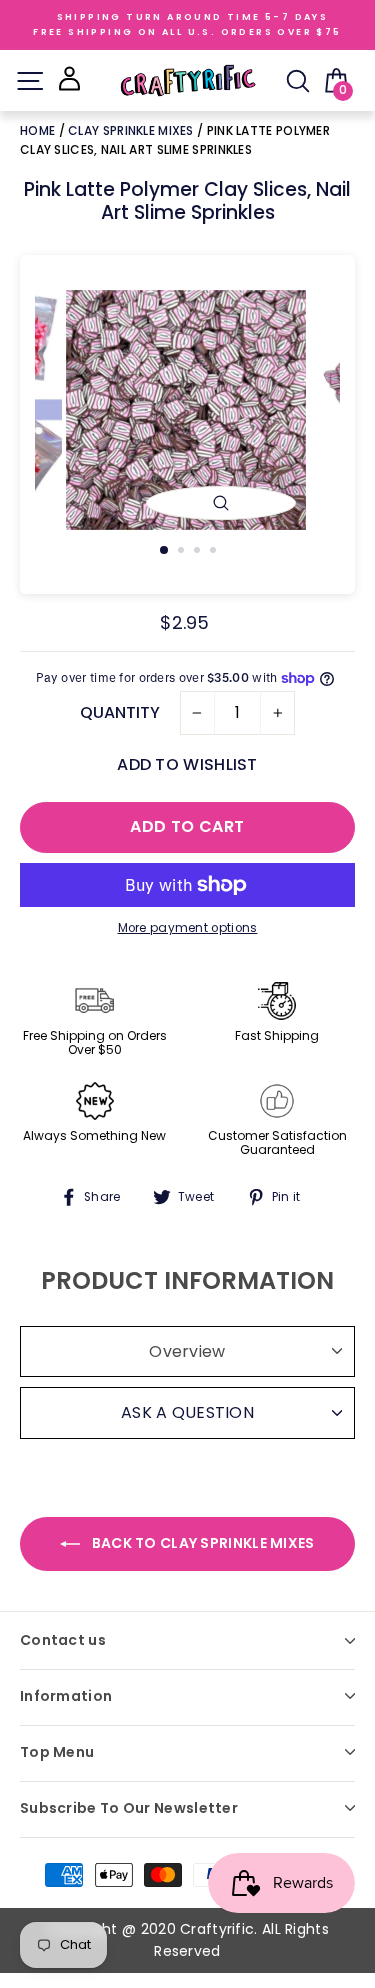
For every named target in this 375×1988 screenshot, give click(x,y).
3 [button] (199, 552)
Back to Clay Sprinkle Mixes (201, 1543)
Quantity (120, 712)
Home (39, 130)
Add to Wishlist (187, 764)
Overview (187, 1351)
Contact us (63, 1640)
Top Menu (57, 1752)
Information (66, 1696)
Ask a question (187, 1412)
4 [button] (215, 552)
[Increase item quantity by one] (277, 713)
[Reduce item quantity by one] (197, 713)
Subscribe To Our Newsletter (129, 1808)
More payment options (188, 928)
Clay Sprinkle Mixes (131, 130)
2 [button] (183, 552)
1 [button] (165, 551)
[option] (188, 410)
